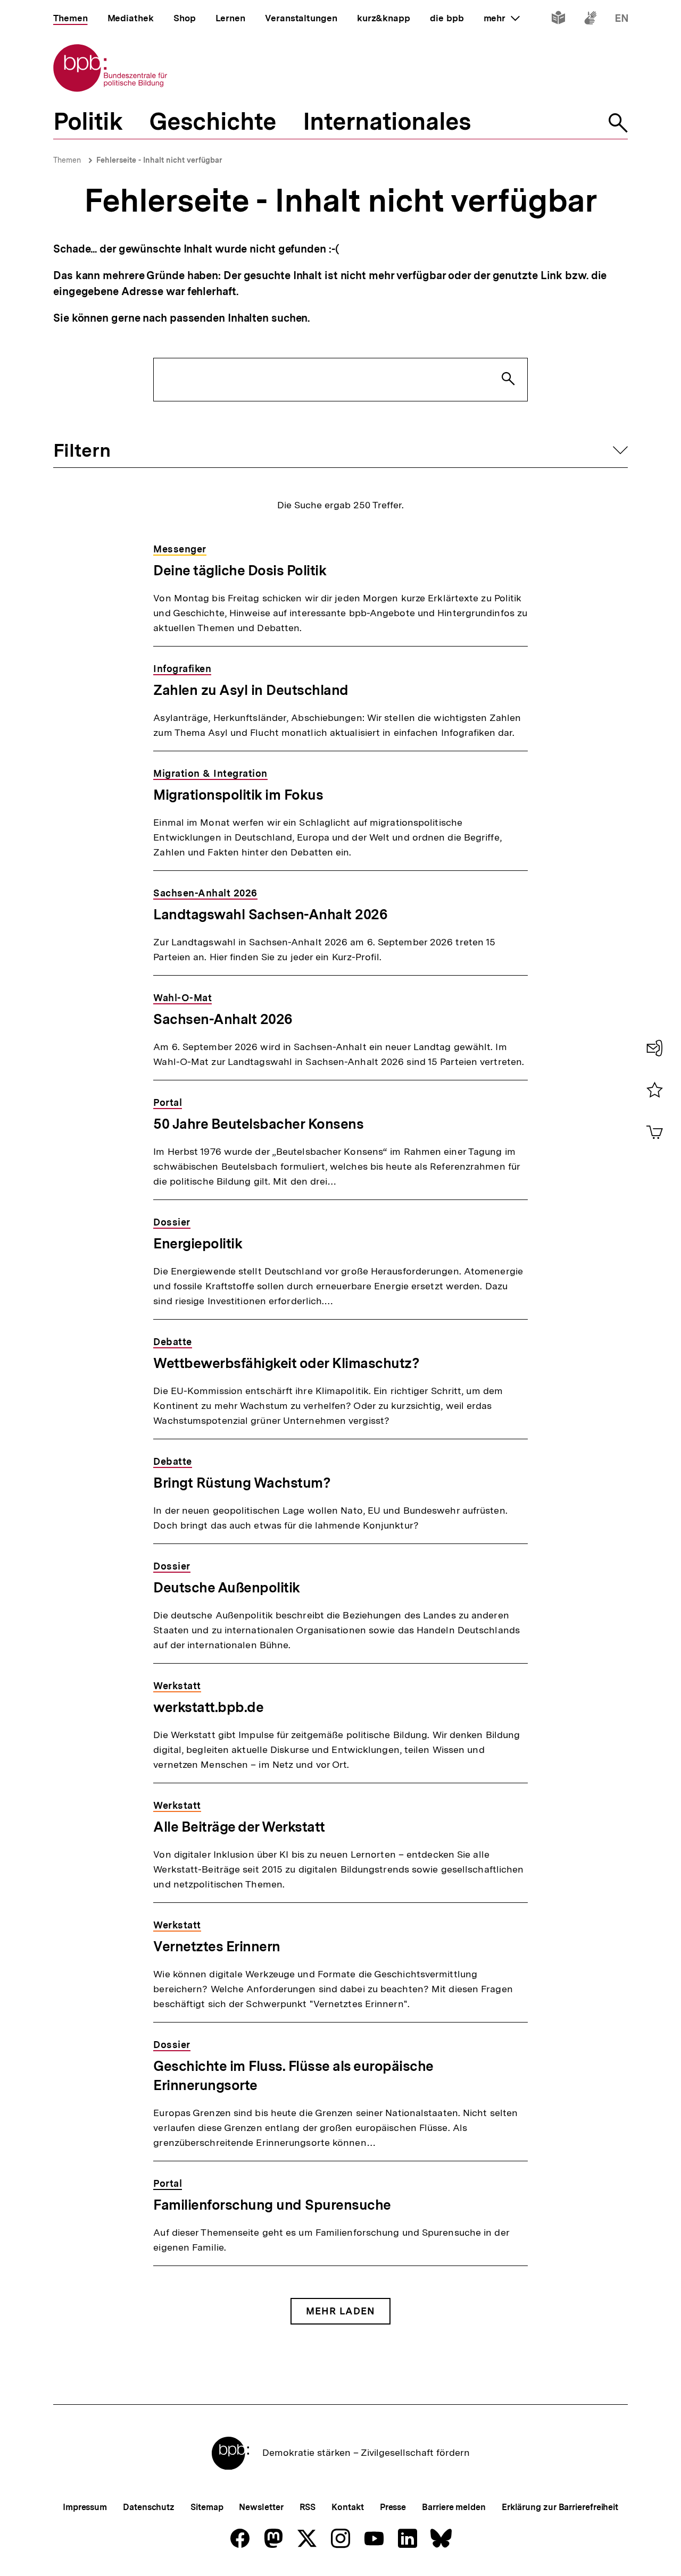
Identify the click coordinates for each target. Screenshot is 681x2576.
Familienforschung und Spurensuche (272, 2205)
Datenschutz (149, 2507)
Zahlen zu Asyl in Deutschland (251, 690)
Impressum (85, 2507)
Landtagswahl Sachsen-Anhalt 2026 (270, 914)
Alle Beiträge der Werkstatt (239, 1827)
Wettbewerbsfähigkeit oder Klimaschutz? (286, 1363)
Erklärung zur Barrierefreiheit (560, 2507)
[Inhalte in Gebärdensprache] (590, 20)
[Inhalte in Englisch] (622, 20)
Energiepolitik (198, 1243)
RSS (308, 2507)
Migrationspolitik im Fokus (238, 795)
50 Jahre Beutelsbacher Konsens (258, 1124)
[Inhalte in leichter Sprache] (558, 20)
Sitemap (207, 2507)
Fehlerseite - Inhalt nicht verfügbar (159, 160)
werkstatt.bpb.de (208, 1707)
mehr (502, 18)
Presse (393, 2507)
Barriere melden (454, 2507)
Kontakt (347, 2507)
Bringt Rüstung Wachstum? (242, 1483)
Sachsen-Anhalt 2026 (223, 1019)
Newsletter (261, 2507)
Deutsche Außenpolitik (227, 1587)
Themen (67, 160)
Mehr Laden (340, 2311)
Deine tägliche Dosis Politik (240, 570)
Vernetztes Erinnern (217, 1946)
